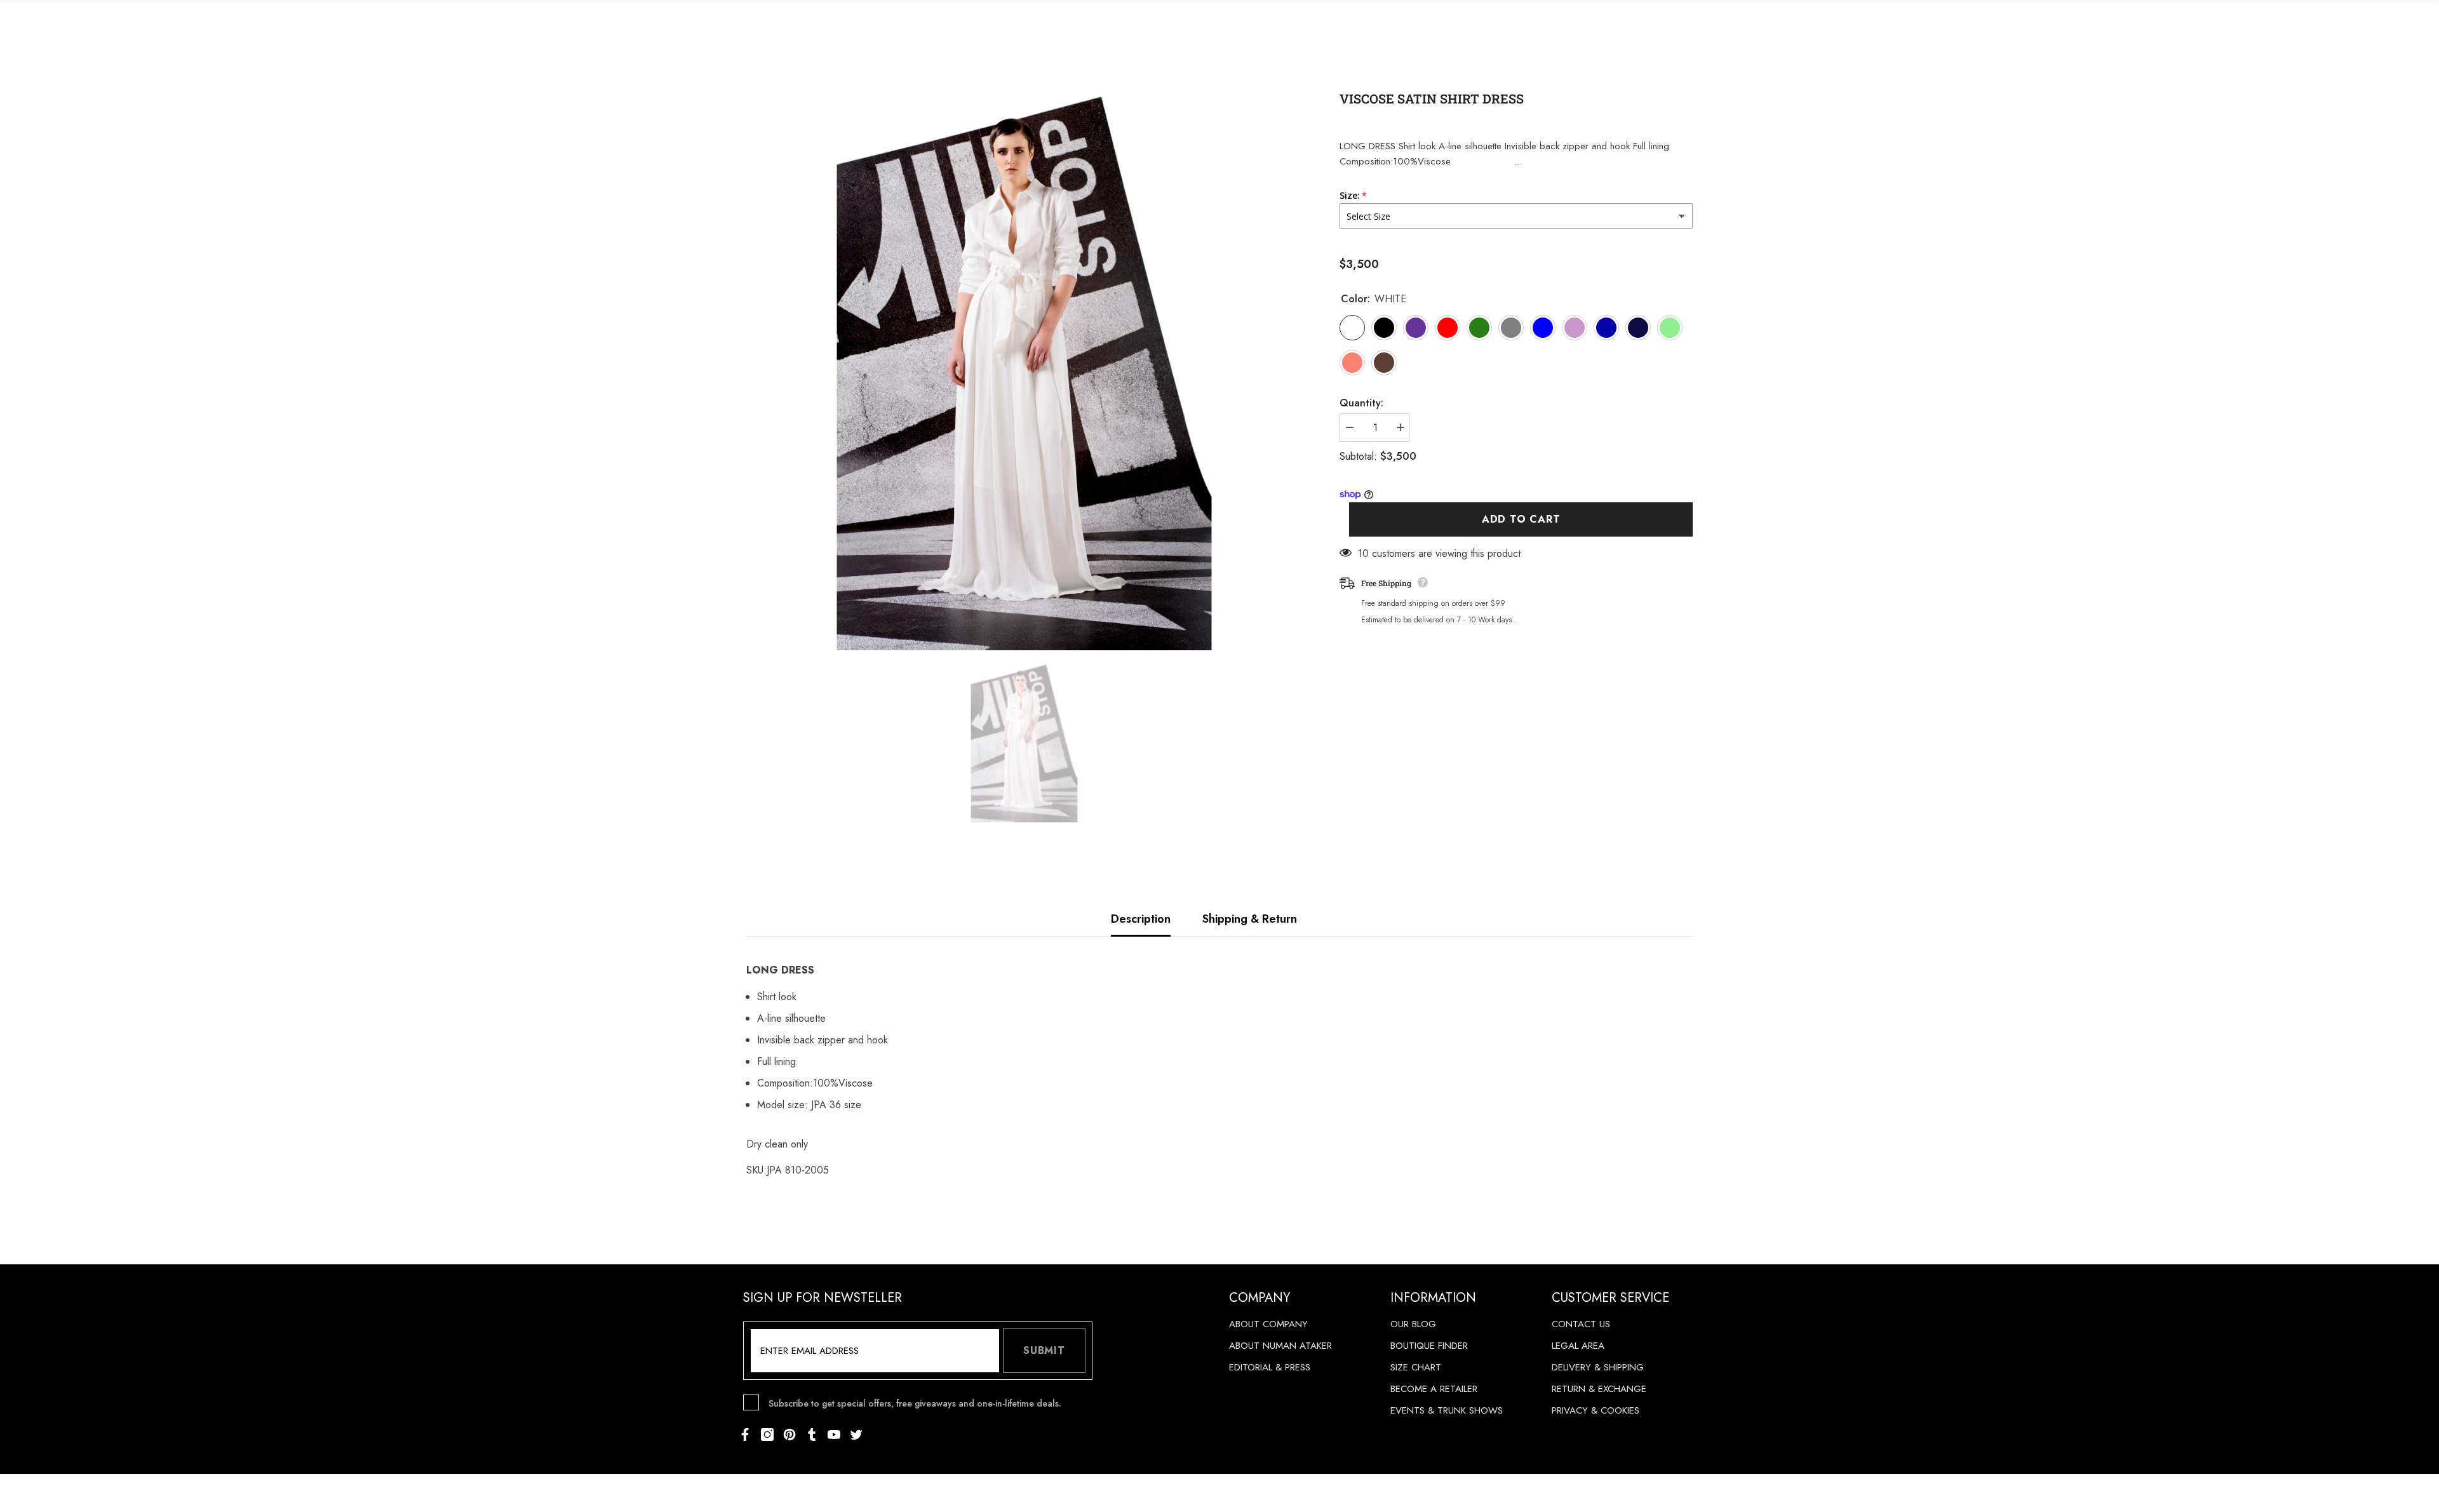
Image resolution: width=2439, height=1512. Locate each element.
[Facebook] (745, 1435)
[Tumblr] (812, 1435)
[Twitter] (856, 1435)
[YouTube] (834, 1435)
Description (1141, 919)
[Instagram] (767, 1435)
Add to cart (1521, 519)
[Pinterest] (789, 1435)
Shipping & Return (1250, 919)
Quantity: (1361, 403)
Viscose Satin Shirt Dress (1432, 98)
